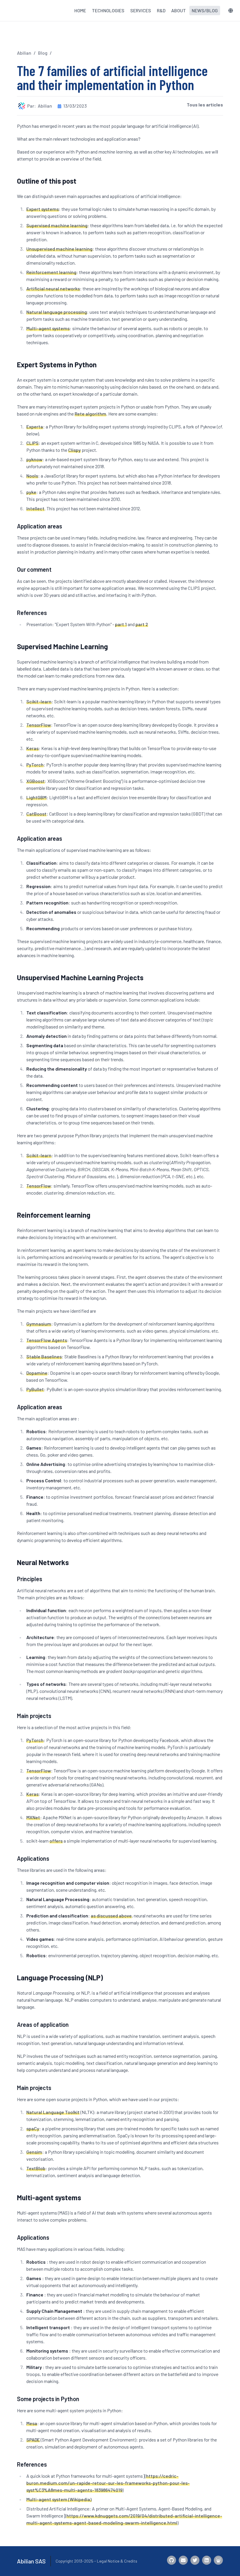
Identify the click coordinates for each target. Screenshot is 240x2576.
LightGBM (36, 797)
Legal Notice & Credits (117, 2561)
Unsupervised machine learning (59, 249)
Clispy (74, 450)
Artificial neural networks (53, 288)
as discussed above (111, 1916)
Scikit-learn (39, 701)
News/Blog (205, 10)
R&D (161, 10)
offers (56, 1841)
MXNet (33, 1817)
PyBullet (35, 1389)
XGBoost (36, 781)
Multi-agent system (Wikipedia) (59, 2499)
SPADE (33, 2440)
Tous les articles (205, 105)
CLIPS (32, 443)
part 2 (142, 624)
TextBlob (36, 2168)
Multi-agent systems (48, 328)
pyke (31, 492)
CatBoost (36, 814)
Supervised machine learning (57, 225)
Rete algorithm (90, 414)
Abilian (24, 53)
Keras (32, 748)
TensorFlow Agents (47, 1340)
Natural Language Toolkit (53, 2112)
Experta (35, 427)
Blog (43, 53)
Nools (32, 476)
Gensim (34, 2152)
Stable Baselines (44, 1356)
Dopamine (37, 1373)
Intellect (35, 508)
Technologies (108, 10)
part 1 (121, 624)
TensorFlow (39, 725)
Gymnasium (39, 1324)
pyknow (34, 459)
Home (80, 10)
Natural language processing (57, 312)
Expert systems (43, 209)
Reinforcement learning (51, 272)
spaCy (33, 2128)
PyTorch (35, 765)
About (179, 10)
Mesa (32, 2423)
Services (141, 10)
